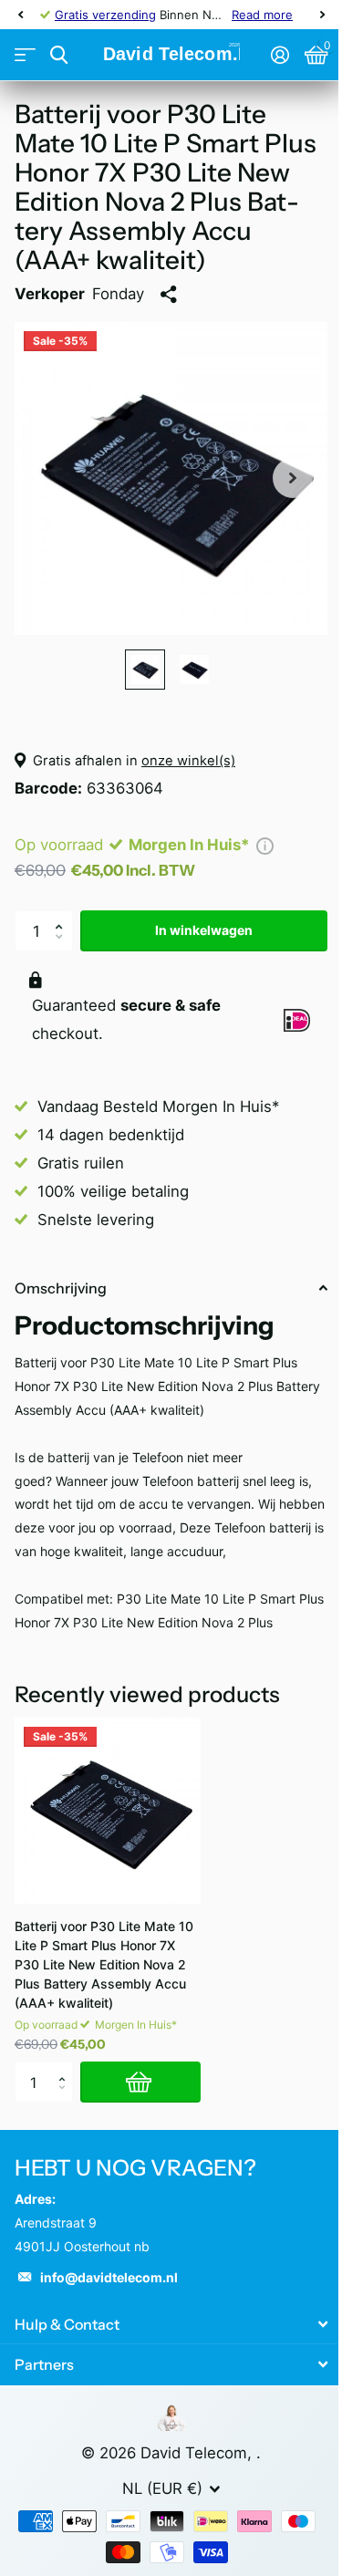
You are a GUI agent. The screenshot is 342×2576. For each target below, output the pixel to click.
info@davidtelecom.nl (109, 2277)
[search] (59, 55)
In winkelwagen (204, 930)
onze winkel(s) (188, 761)
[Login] (280, 55)
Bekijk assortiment (25, 55)
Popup (265, 845)
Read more (262, 15)
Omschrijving (61, 1288)
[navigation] (20, 15)
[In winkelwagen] (140, 2082)
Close (171, 2324)
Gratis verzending (105, 15)
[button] (63, 916)
